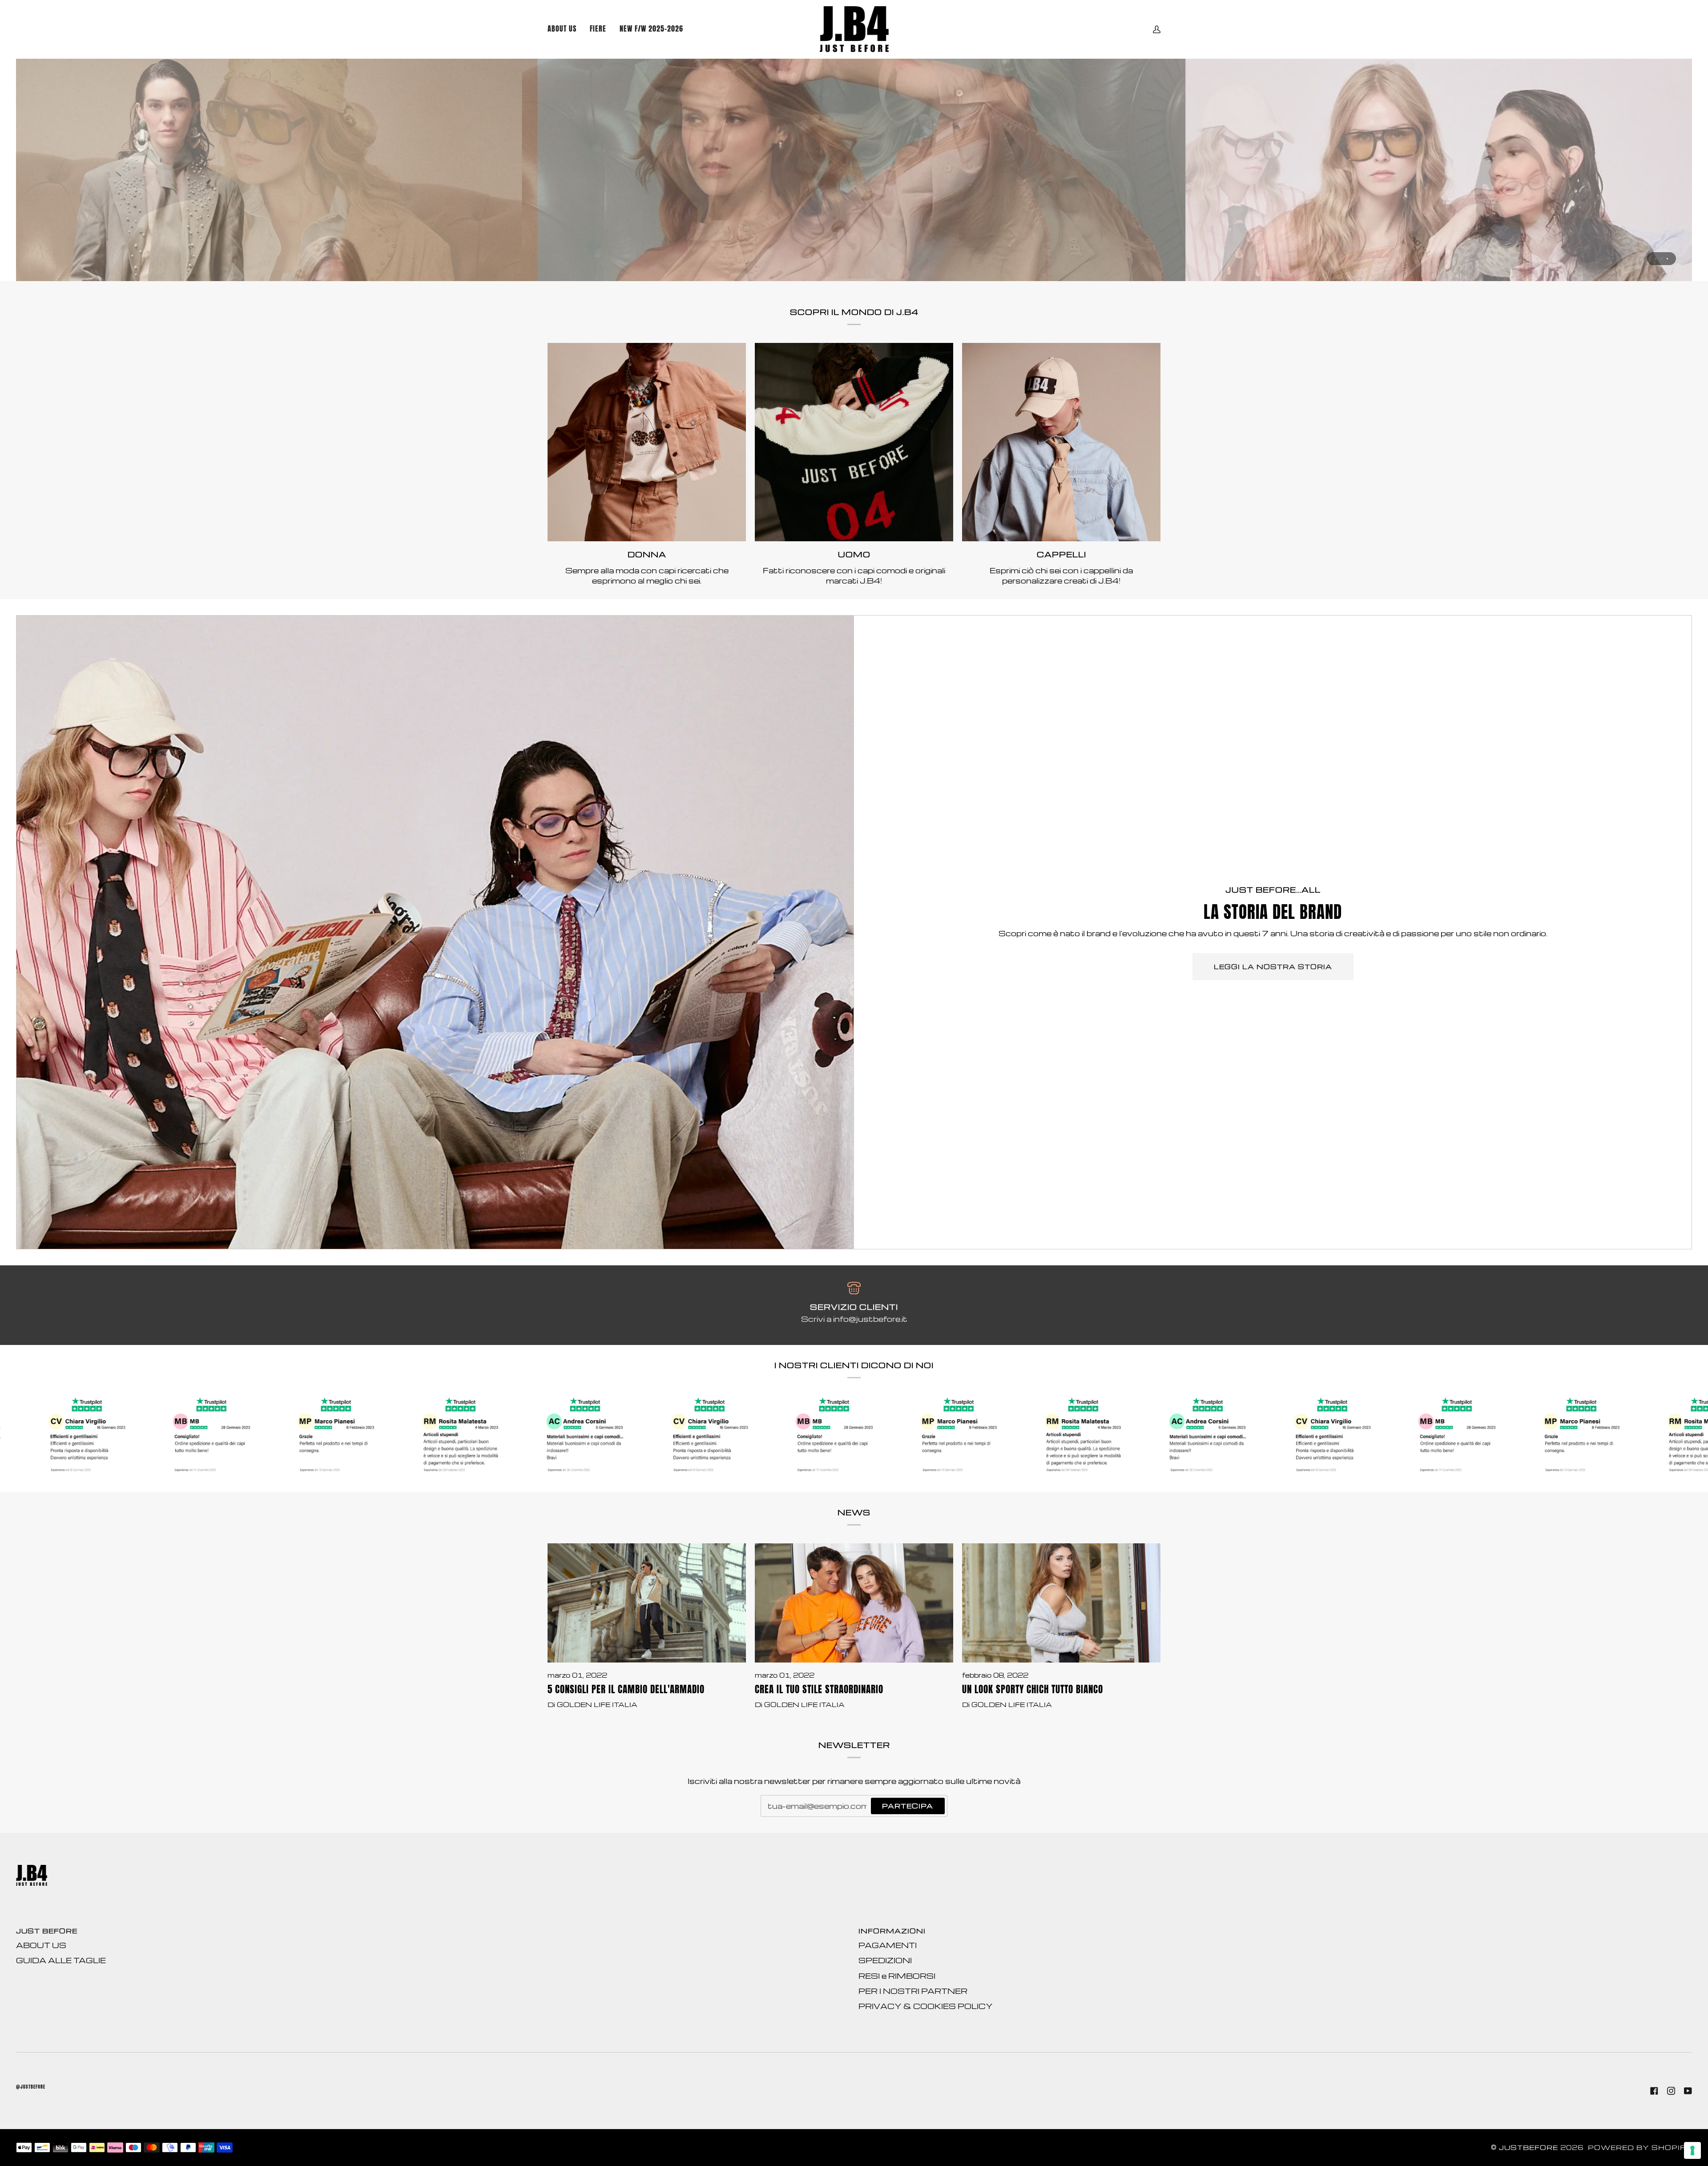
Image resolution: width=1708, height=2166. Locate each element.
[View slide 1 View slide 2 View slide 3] (854, 170)
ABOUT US (41, 1945)
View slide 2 (1662, 259)
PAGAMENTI (888, 1945)
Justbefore (1529, 2148)
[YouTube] (1688, 2091)
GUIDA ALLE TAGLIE (61, 1960)
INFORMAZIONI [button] (892, 1931)
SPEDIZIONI (885, 1960)
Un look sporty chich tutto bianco (1033, 1689)
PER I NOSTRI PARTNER (913, 1991)
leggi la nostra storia (1273, 967)
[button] (651, 29)
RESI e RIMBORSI (897, 1976)
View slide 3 (1667, 259)
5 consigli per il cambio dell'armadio (626, 1689)
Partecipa (908, 1806)
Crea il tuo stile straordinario (819, 1689)
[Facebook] (1654, 2091)
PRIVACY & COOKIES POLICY (926, 2006)
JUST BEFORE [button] (47, 1931)
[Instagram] (1671, 2091)
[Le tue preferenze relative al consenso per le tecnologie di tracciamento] (1692, 2150)
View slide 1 (1656, 259)
